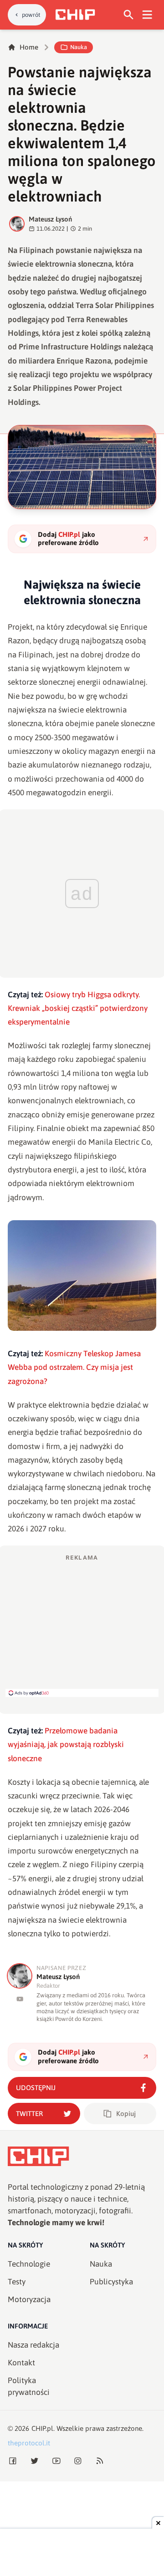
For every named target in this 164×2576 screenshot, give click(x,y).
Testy (17, 2282)
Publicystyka (111, 2282)
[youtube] (20, 1999)
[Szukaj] (129, 15)
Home (29, 47)
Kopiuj (126, 2114)
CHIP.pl (42, 2428)
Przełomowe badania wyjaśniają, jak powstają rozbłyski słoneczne (66, 1745)
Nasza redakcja (33, 2345)
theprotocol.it (29, 2443)
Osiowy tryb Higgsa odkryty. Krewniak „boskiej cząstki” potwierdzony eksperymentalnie (78, 1008)
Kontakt (21, 2363)
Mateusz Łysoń (50, 219)
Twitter (29, 2114)
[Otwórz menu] (147, 15)
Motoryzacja (29, 2299)
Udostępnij (36, 2088)
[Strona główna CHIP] (75, 15)
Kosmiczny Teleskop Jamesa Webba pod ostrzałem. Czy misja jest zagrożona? (74, 1367)
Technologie (29, 2264)
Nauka (79, 47)
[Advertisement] (82, 1625)
